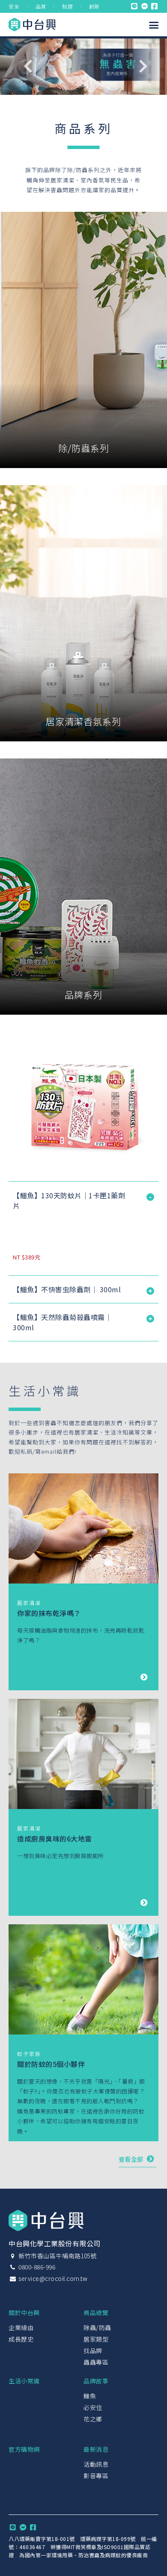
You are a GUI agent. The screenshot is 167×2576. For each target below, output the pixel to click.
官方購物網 (24, 2449)
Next (143, 66)
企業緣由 (21, 2327)
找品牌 (93, 2351)
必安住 (93, 2407)
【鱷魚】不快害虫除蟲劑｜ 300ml (67, 1289)
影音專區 (96, 2476)
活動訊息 (96, 2464)
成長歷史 (21, 2339)
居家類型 (96, 2339)
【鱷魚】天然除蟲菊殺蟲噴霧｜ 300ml (62, 1322)
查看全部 (132, 2159)
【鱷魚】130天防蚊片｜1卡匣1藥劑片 (69, 1200)
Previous (28, 66)
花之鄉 (93, 2419)
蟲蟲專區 (96, 2362)
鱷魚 (90, 2396)
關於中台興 (24, 2313)
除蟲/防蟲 (97, 2327)
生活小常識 (24, 2381)
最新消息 (96, 2449)
